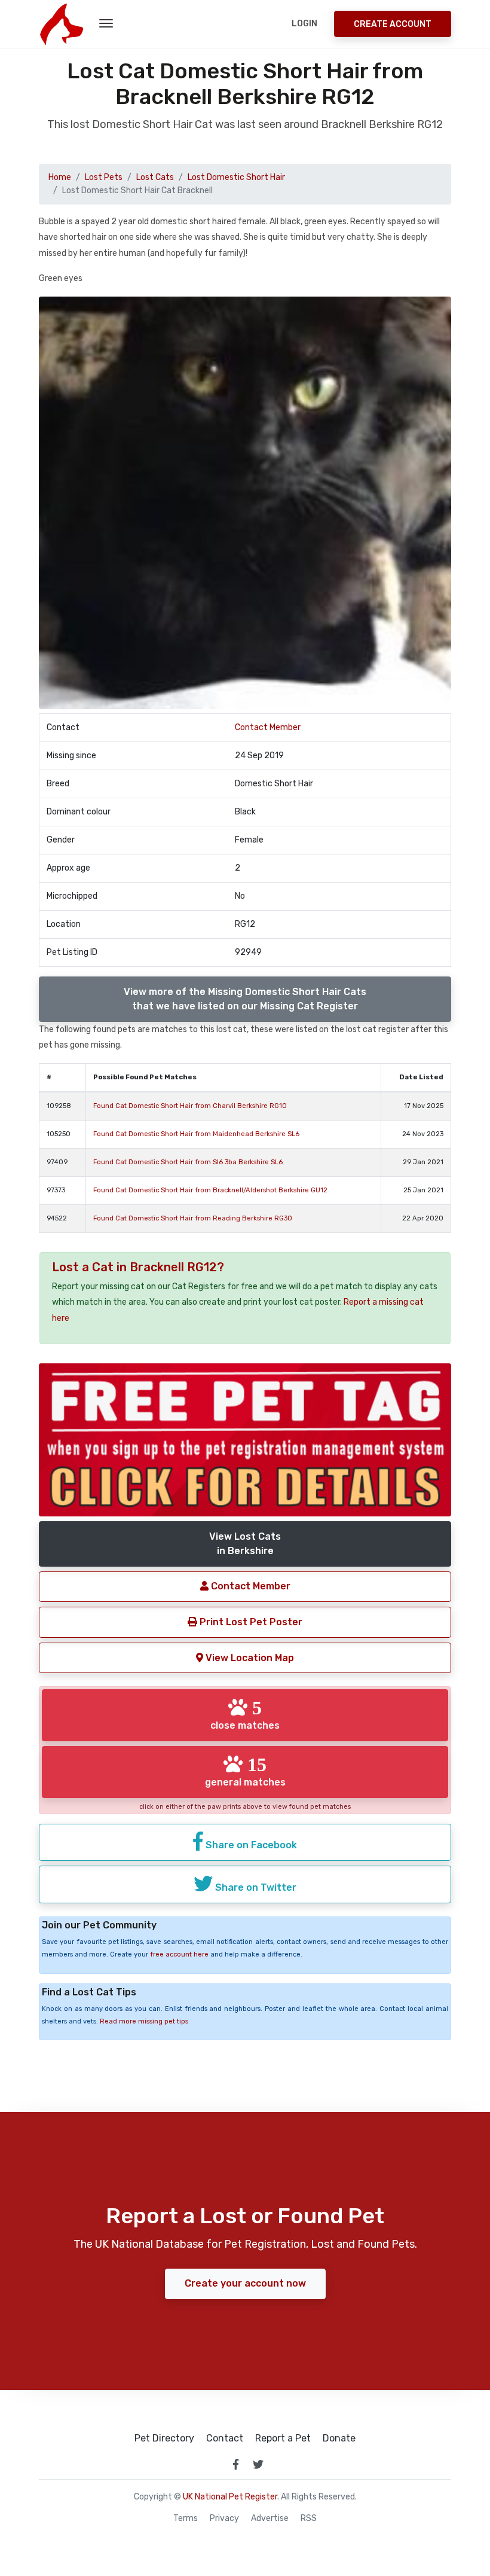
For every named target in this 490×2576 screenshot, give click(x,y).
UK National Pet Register (230, 2497)
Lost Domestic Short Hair (236, 177)
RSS (309, 2519)
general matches (245, 1771)
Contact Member (268, 727)
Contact (225, 2438)
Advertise (270, 2519)
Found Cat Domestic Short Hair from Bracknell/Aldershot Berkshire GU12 (210, 1190)
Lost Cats (155, 177)
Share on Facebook (250, 1845)
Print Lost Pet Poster (250, 1622)
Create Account (393, 24)
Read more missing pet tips (144, 2021)
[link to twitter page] (258, 2464)
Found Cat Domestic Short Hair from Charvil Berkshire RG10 (190, 1106)
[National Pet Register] (61, 24)
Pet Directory (164, 2438)
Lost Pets (104, 177)
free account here (179, 1954)
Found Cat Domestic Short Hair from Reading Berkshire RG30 (193, 1218)
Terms (186, 2519)
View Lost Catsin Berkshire (245, 1544)
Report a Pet (283, 2438)
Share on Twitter (255, 1887)
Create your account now (245, 2283)
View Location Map (249, 1658)
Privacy (224, 2519)
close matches (245, 1714)
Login (304, 24)
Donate (339, 2438)
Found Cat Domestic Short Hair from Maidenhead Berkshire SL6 (196, 1134)
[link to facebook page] (235, 2464)
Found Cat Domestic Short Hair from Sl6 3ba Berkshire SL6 (188, 1162)
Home (60, 177)
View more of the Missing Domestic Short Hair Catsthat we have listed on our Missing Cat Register (245, 999)
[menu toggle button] (106, 24)
